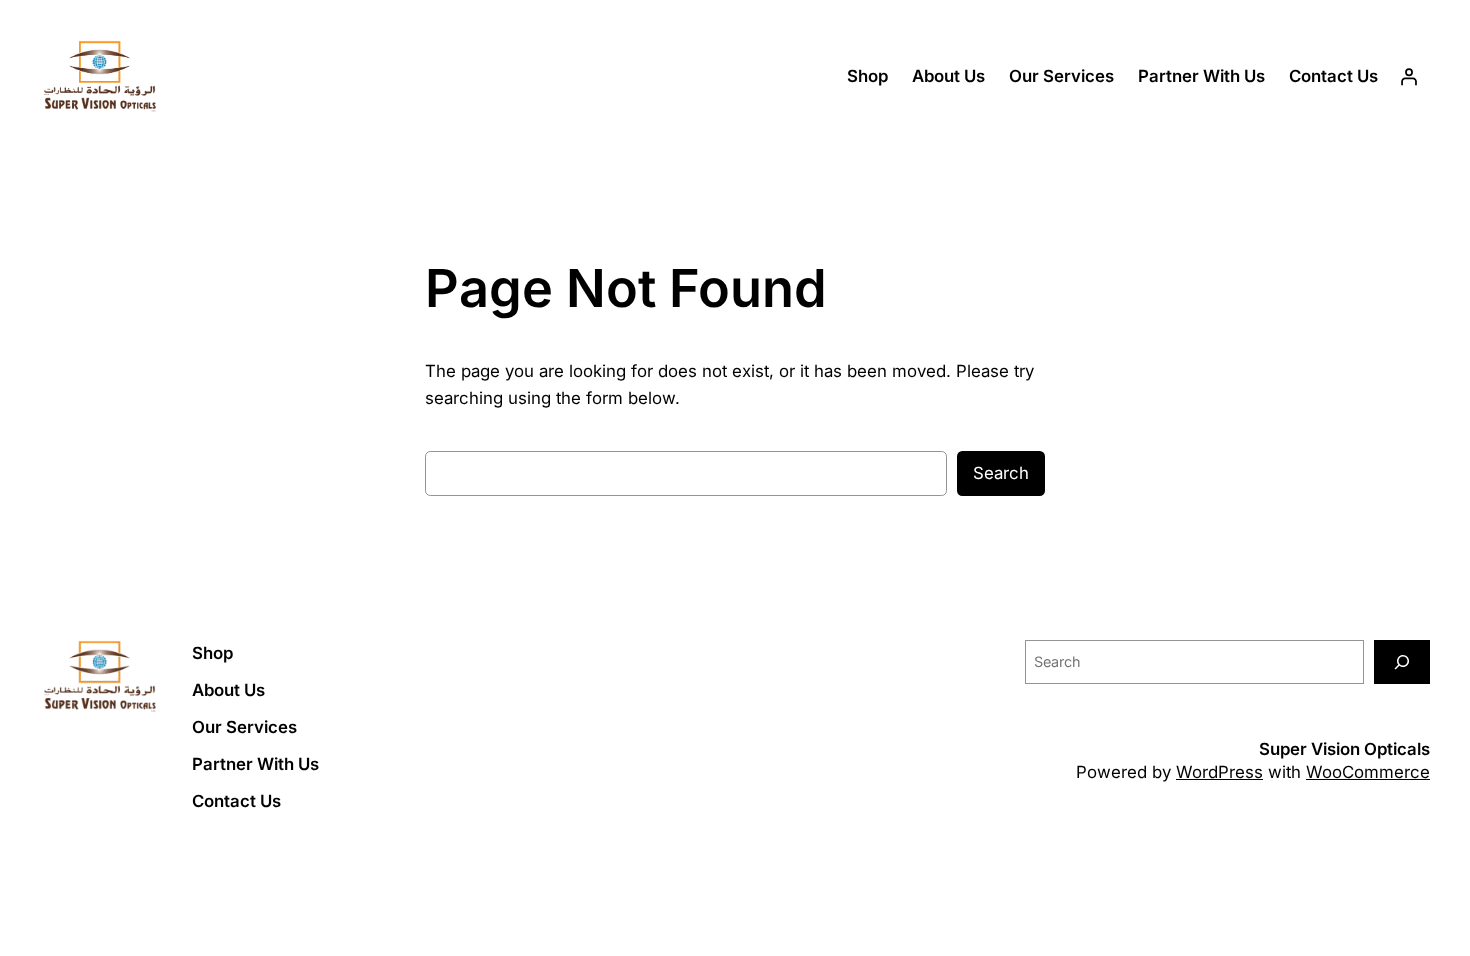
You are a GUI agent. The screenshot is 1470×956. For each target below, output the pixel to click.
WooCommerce (1368, 772)
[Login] (1409, 77)
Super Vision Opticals (1344, 749)
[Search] (1402, 661)
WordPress (1219, 772)
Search (1001, 473)
